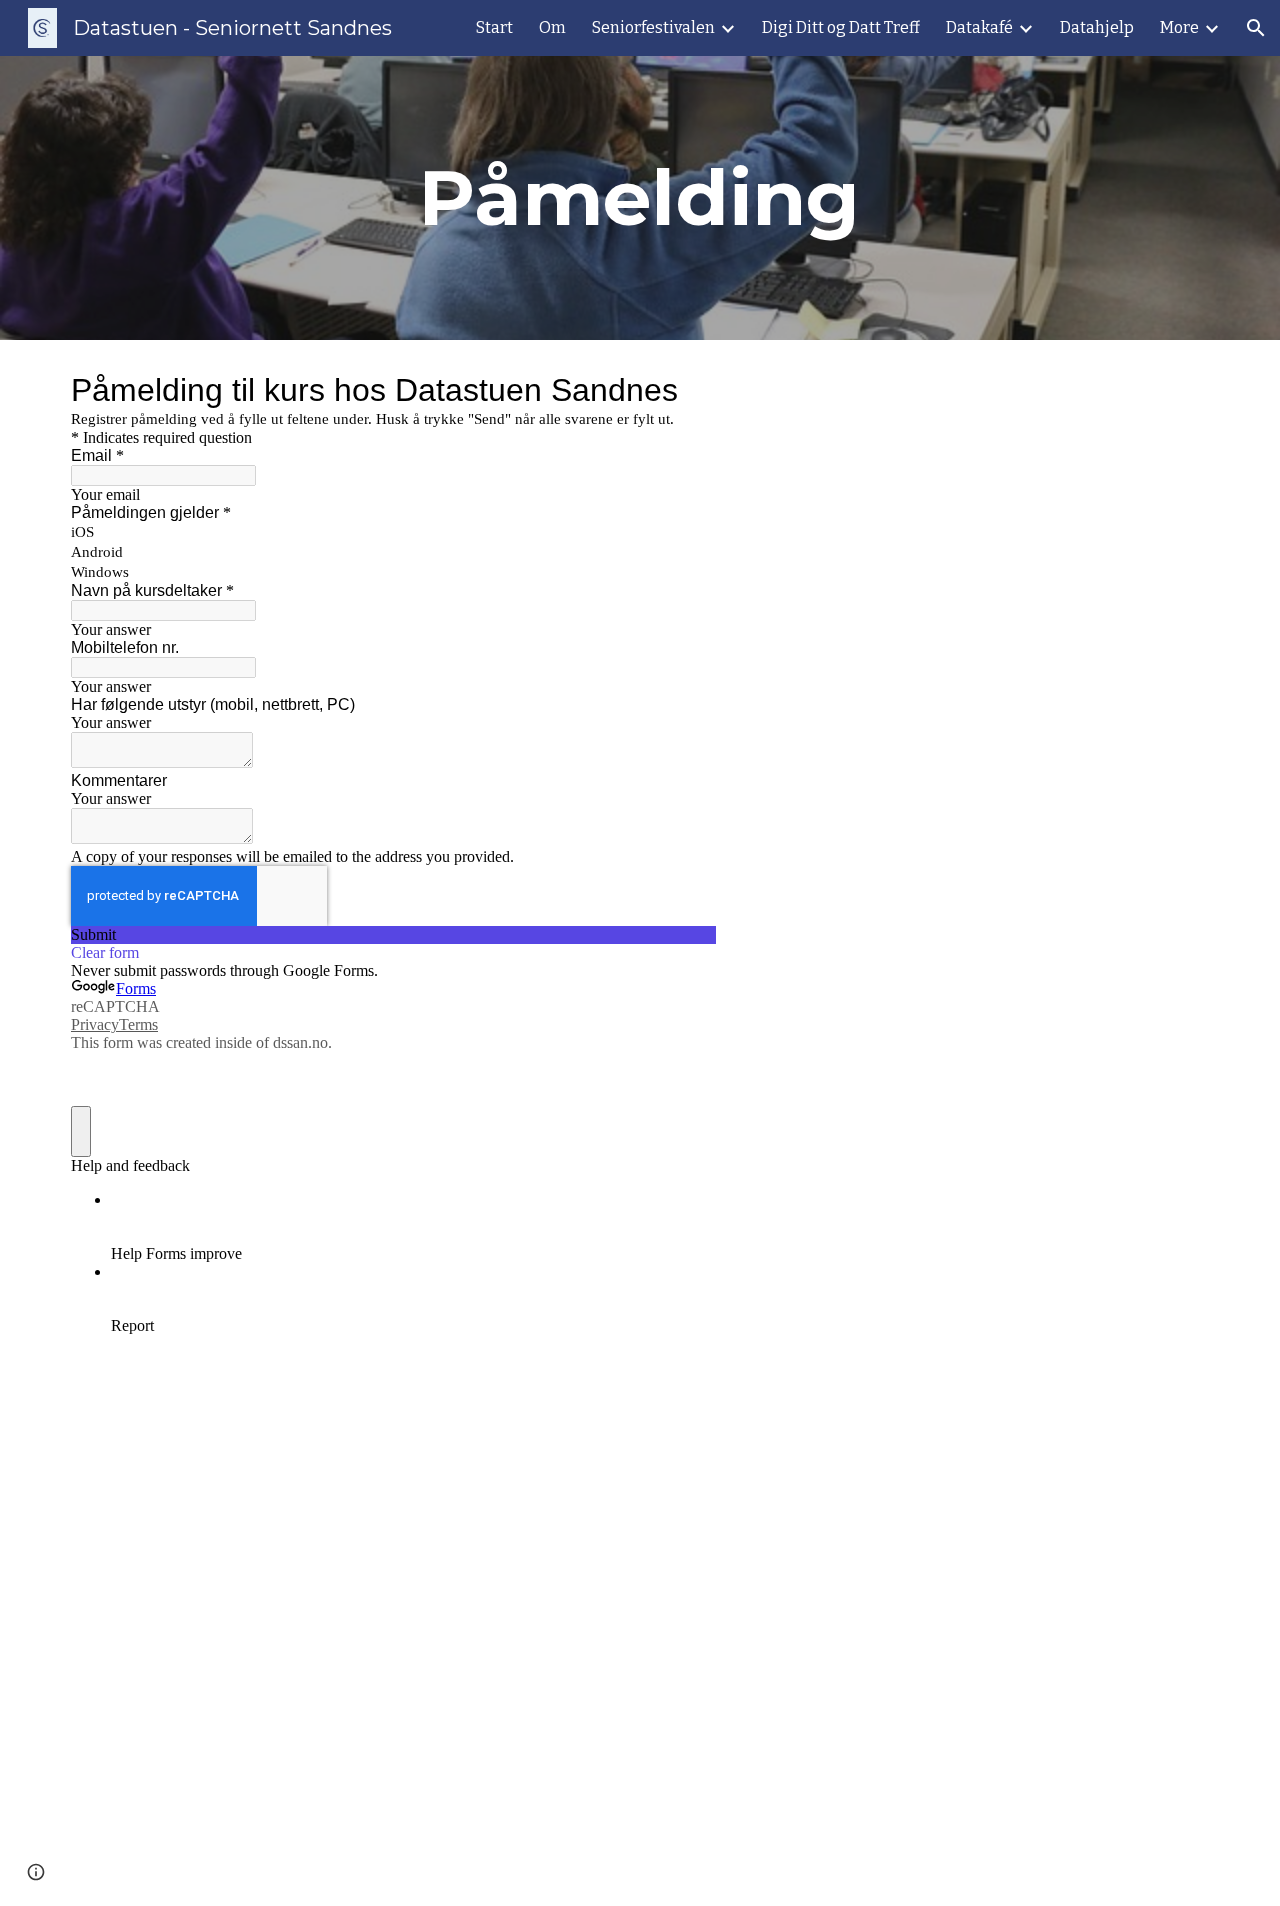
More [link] (1179, 27)
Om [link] (552, 27)
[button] (1256, 28)
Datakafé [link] (979, 27)
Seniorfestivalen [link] (653, 27)
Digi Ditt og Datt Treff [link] (841, 27)
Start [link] (494, 27)
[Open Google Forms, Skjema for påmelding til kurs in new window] (686, 390)
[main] (640, 198)
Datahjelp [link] (1097, 27)
